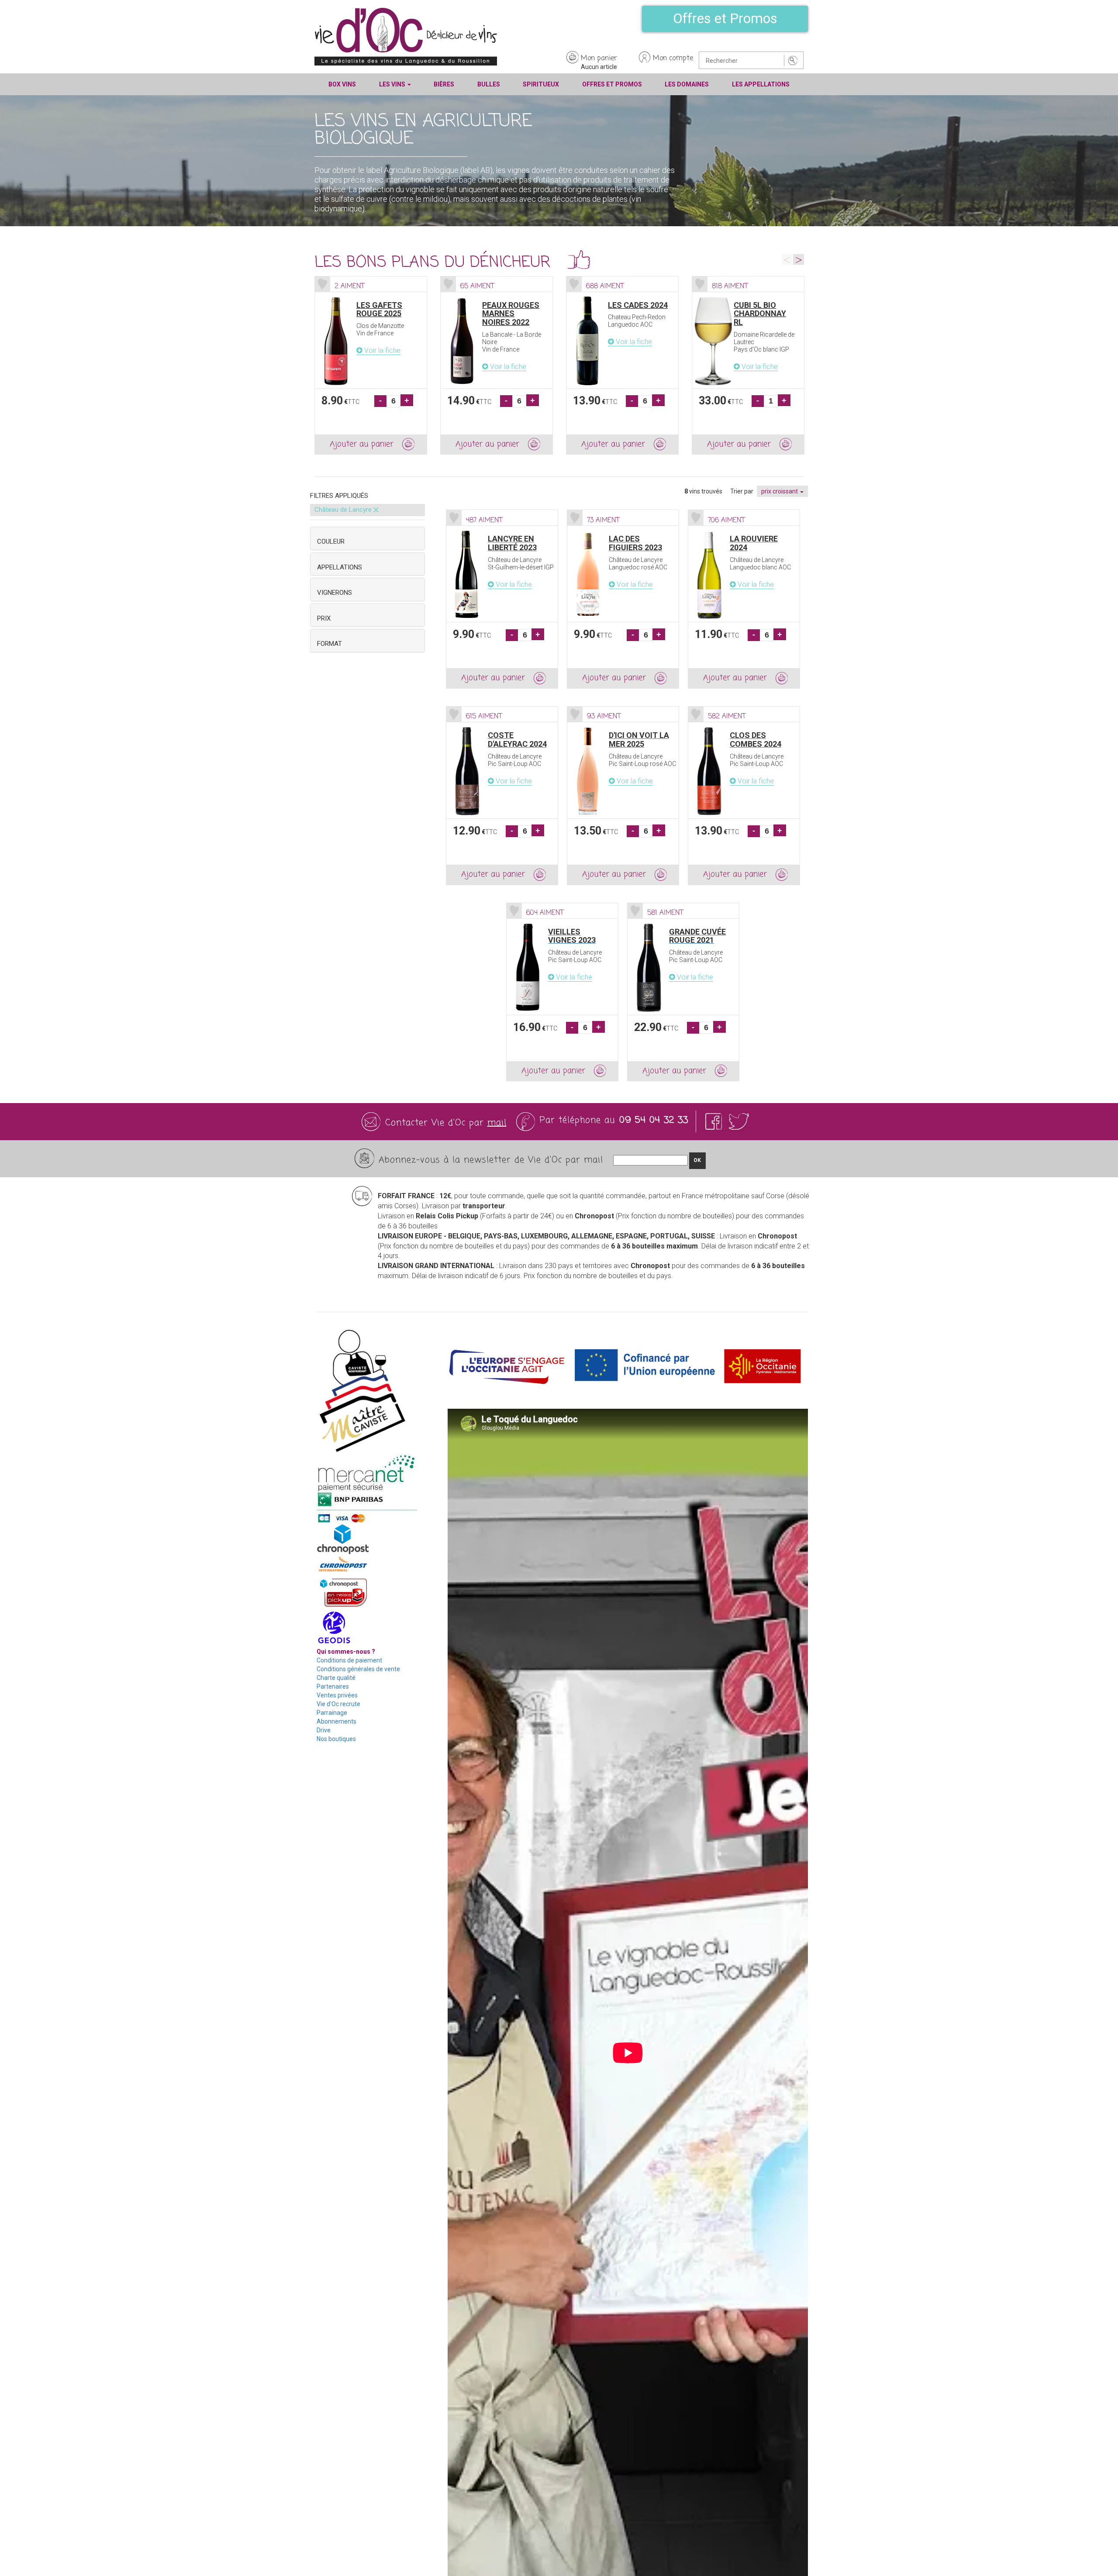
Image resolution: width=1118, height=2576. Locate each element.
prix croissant (780, 491)
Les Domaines (687, 84)
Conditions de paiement (349, 1660)
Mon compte (673, 59)
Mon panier (599, 59)
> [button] (799, 259)
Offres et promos (612, 84)
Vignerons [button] (335, 593)
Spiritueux (541, 84)
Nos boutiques (336, 1739)
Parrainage (332, 1713)
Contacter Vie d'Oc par (446, 1123)
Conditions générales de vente (358, 1669)
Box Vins (342, 84)
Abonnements (336, 1721)
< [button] (787, 259)
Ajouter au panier (362, 444)
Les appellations (761, 84)
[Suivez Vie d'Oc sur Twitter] (739, 1122)
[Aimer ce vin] (323, 284)
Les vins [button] (393, 84)
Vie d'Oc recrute (338, 1704)
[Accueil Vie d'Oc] (406, 36)
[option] (371, 366)
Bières (444, 84)
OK (697, 1160)
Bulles (489, 84)
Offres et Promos (725, 18)
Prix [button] (324, 618)
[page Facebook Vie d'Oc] (715, 1122)
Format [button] (330, 644)
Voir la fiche (381, 350)
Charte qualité (336, 1678)
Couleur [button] (331, 541)
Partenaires (333, 1686)
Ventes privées (337, 1695)
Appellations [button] (340, 567)
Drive (324, 1730)
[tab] (367, 538)
